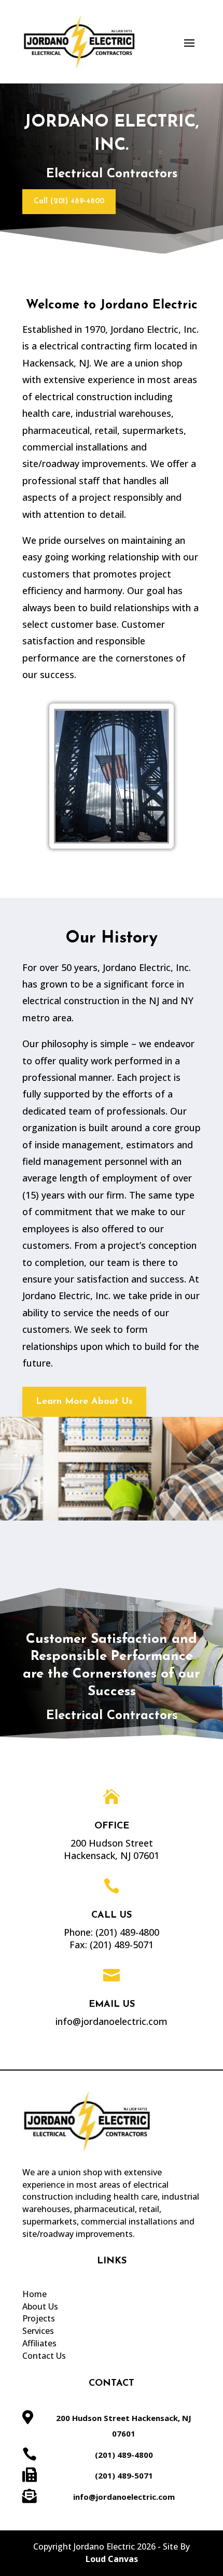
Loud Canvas (112, 2559)
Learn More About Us (84, 1402)
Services (38, 2331)
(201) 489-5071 (122, 1945)
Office (112, 1826)
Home (34, 2294)
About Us (40, 2306)
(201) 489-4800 (127, 1932)
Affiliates (39, 2343)
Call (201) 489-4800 (69, 201)
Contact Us (44, 2356)
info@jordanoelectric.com (124, 2497)
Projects (39, 2318)
